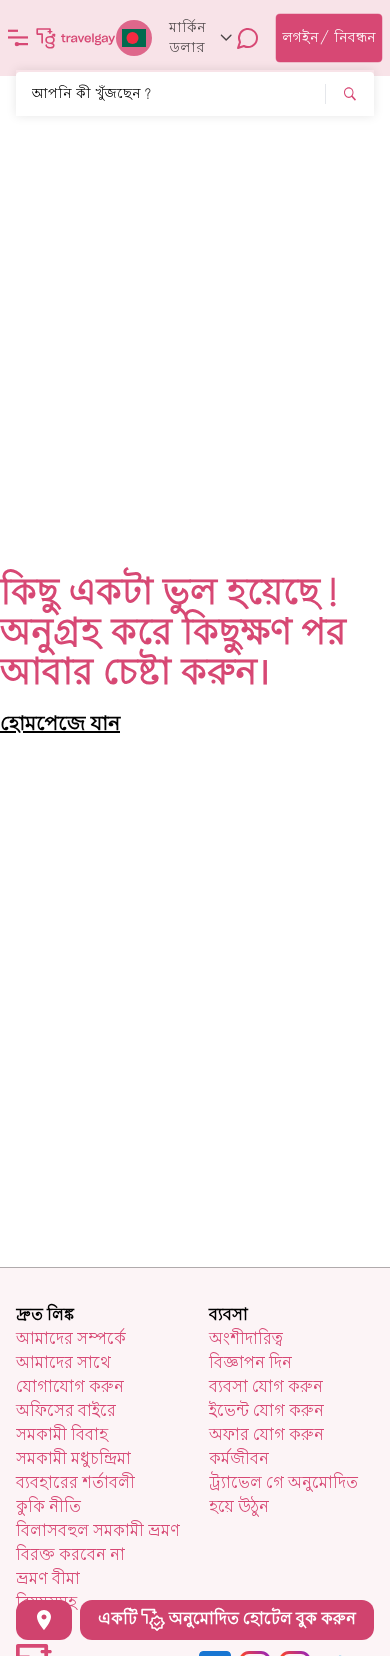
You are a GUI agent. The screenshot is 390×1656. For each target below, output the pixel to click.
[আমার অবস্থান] (44, 1620)
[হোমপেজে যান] (76, 38)
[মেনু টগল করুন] (18, 38)
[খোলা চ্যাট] (248, 38)
